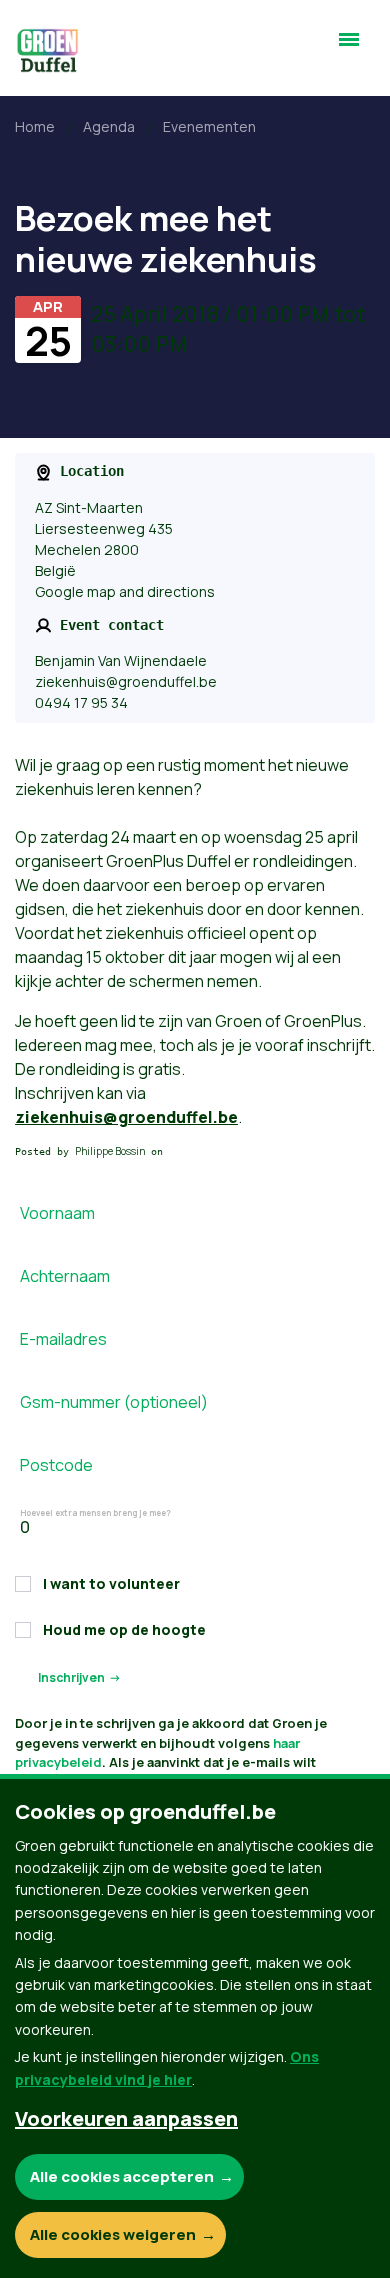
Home (35, 126)
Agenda (109, 126)
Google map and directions (125, 591)
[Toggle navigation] (349, 48)
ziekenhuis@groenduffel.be (126, 681)
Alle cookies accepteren (122, 2176)
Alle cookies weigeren (113, 2234)
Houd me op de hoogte (124, 1629)
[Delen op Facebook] (41, 2075)
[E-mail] (41, 2189)
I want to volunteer (111, 1583)
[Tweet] (41, 2132)
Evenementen (209, 126)
